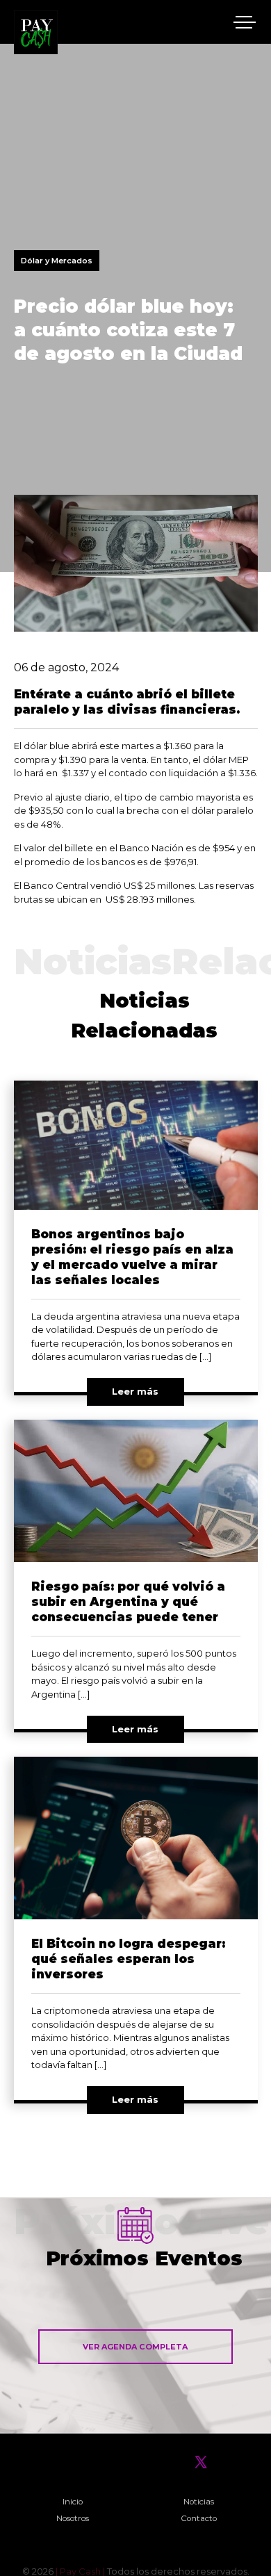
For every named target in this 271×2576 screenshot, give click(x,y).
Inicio (73, 2502)
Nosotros (73, 2518)
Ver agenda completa (135, 2347)
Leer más (135, 1391)
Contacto (199, 2518)
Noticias (199, 2502)
